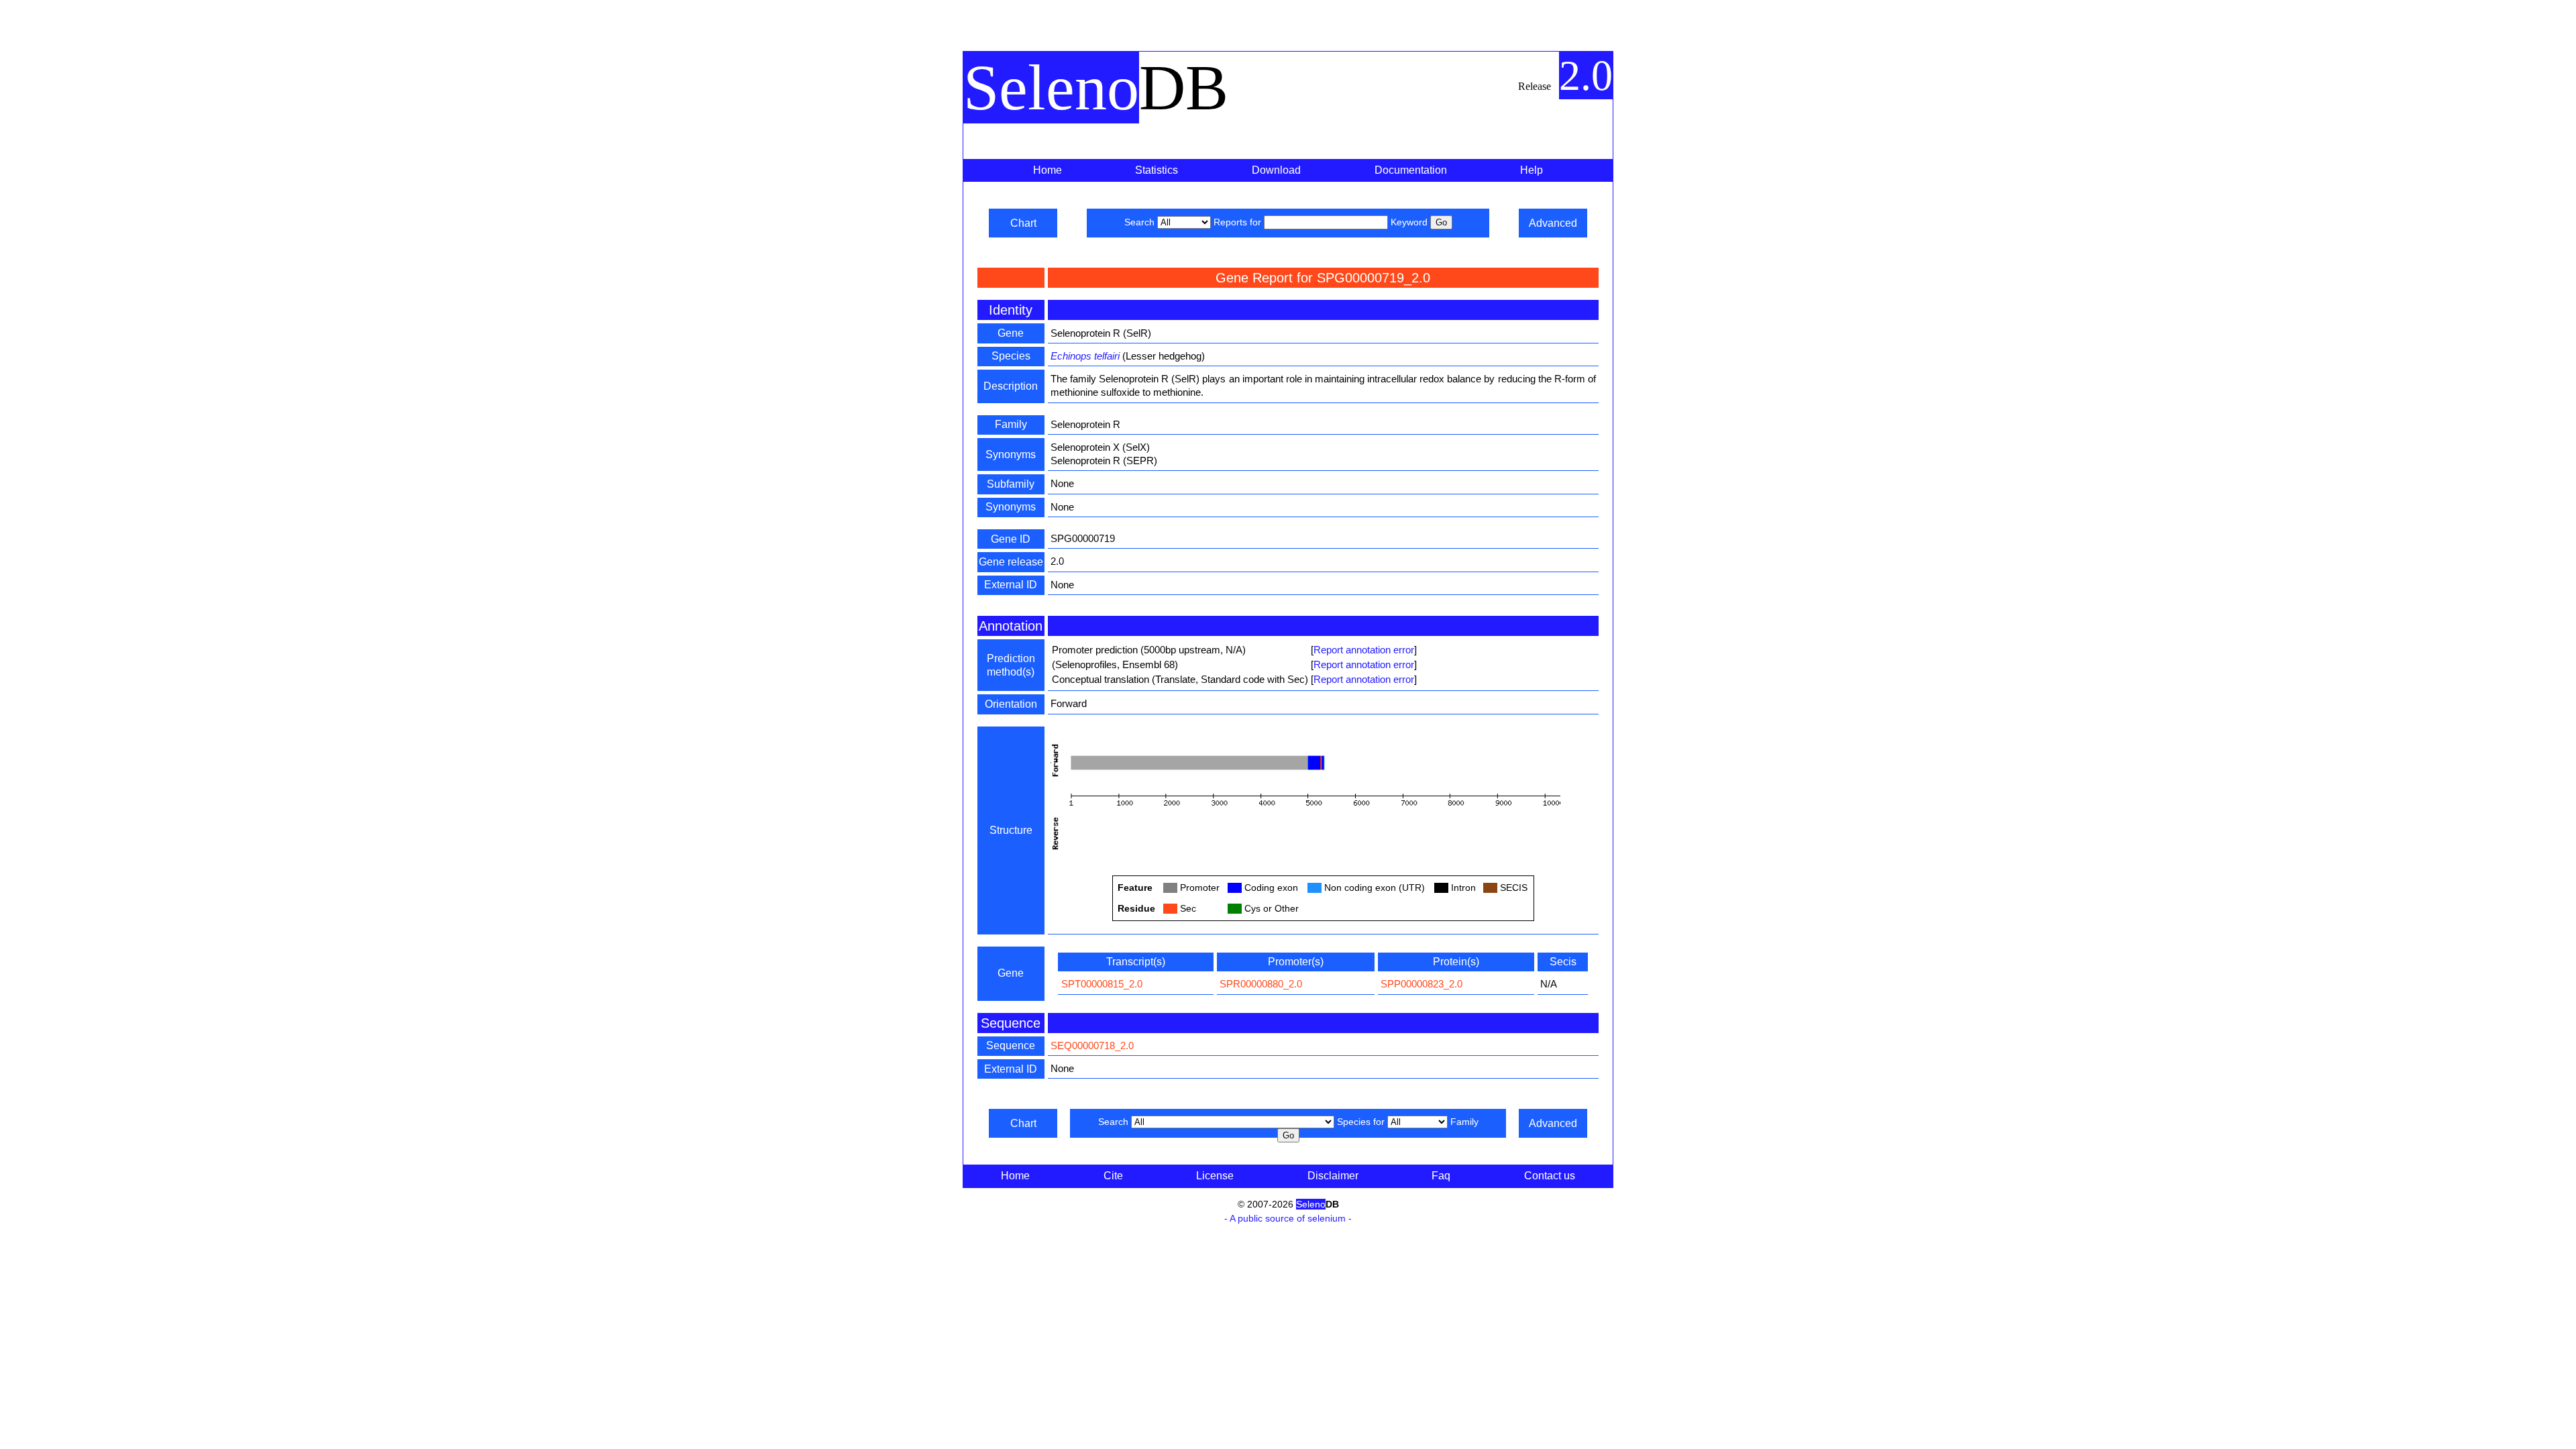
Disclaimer (1333, 1176)
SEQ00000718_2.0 (1092, 1045)
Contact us (1550, 1176)
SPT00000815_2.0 (1102, 984)
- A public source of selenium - (1288, 1218)
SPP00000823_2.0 (1421, 984)
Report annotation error (1364, 650)
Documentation (1411, 170)
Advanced (1553, 223)
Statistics (1157, 170)
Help (1532, 170)
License (1215, 1176)
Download (1276, 170)
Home (1048, 170)
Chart (1023, 223)
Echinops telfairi (1085, 356)
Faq (1441, 1176)
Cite (1113, 1176)
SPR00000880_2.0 (1261, 984)
